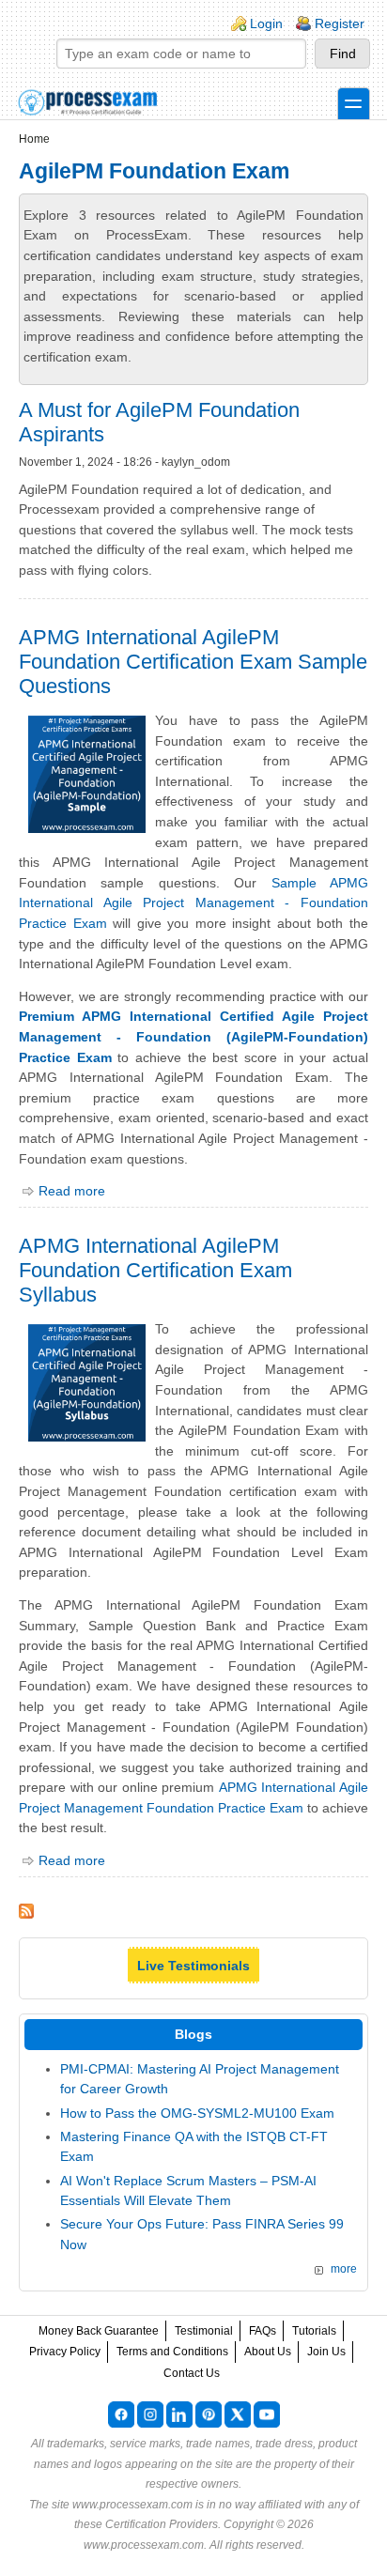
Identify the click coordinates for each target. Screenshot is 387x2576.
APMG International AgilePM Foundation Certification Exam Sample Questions (193, 662)
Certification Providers (162, 2524)
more (344, 2269)
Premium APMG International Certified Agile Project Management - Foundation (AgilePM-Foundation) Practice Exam (193, 1036)
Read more (72, 1191)
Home (34, 139)
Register (340, 23)
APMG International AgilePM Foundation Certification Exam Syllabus (155, 1270)
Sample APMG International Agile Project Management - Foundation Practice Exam (193, 903)
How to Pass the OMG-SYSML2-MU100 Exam (197, 2113)
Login (266, 23)
